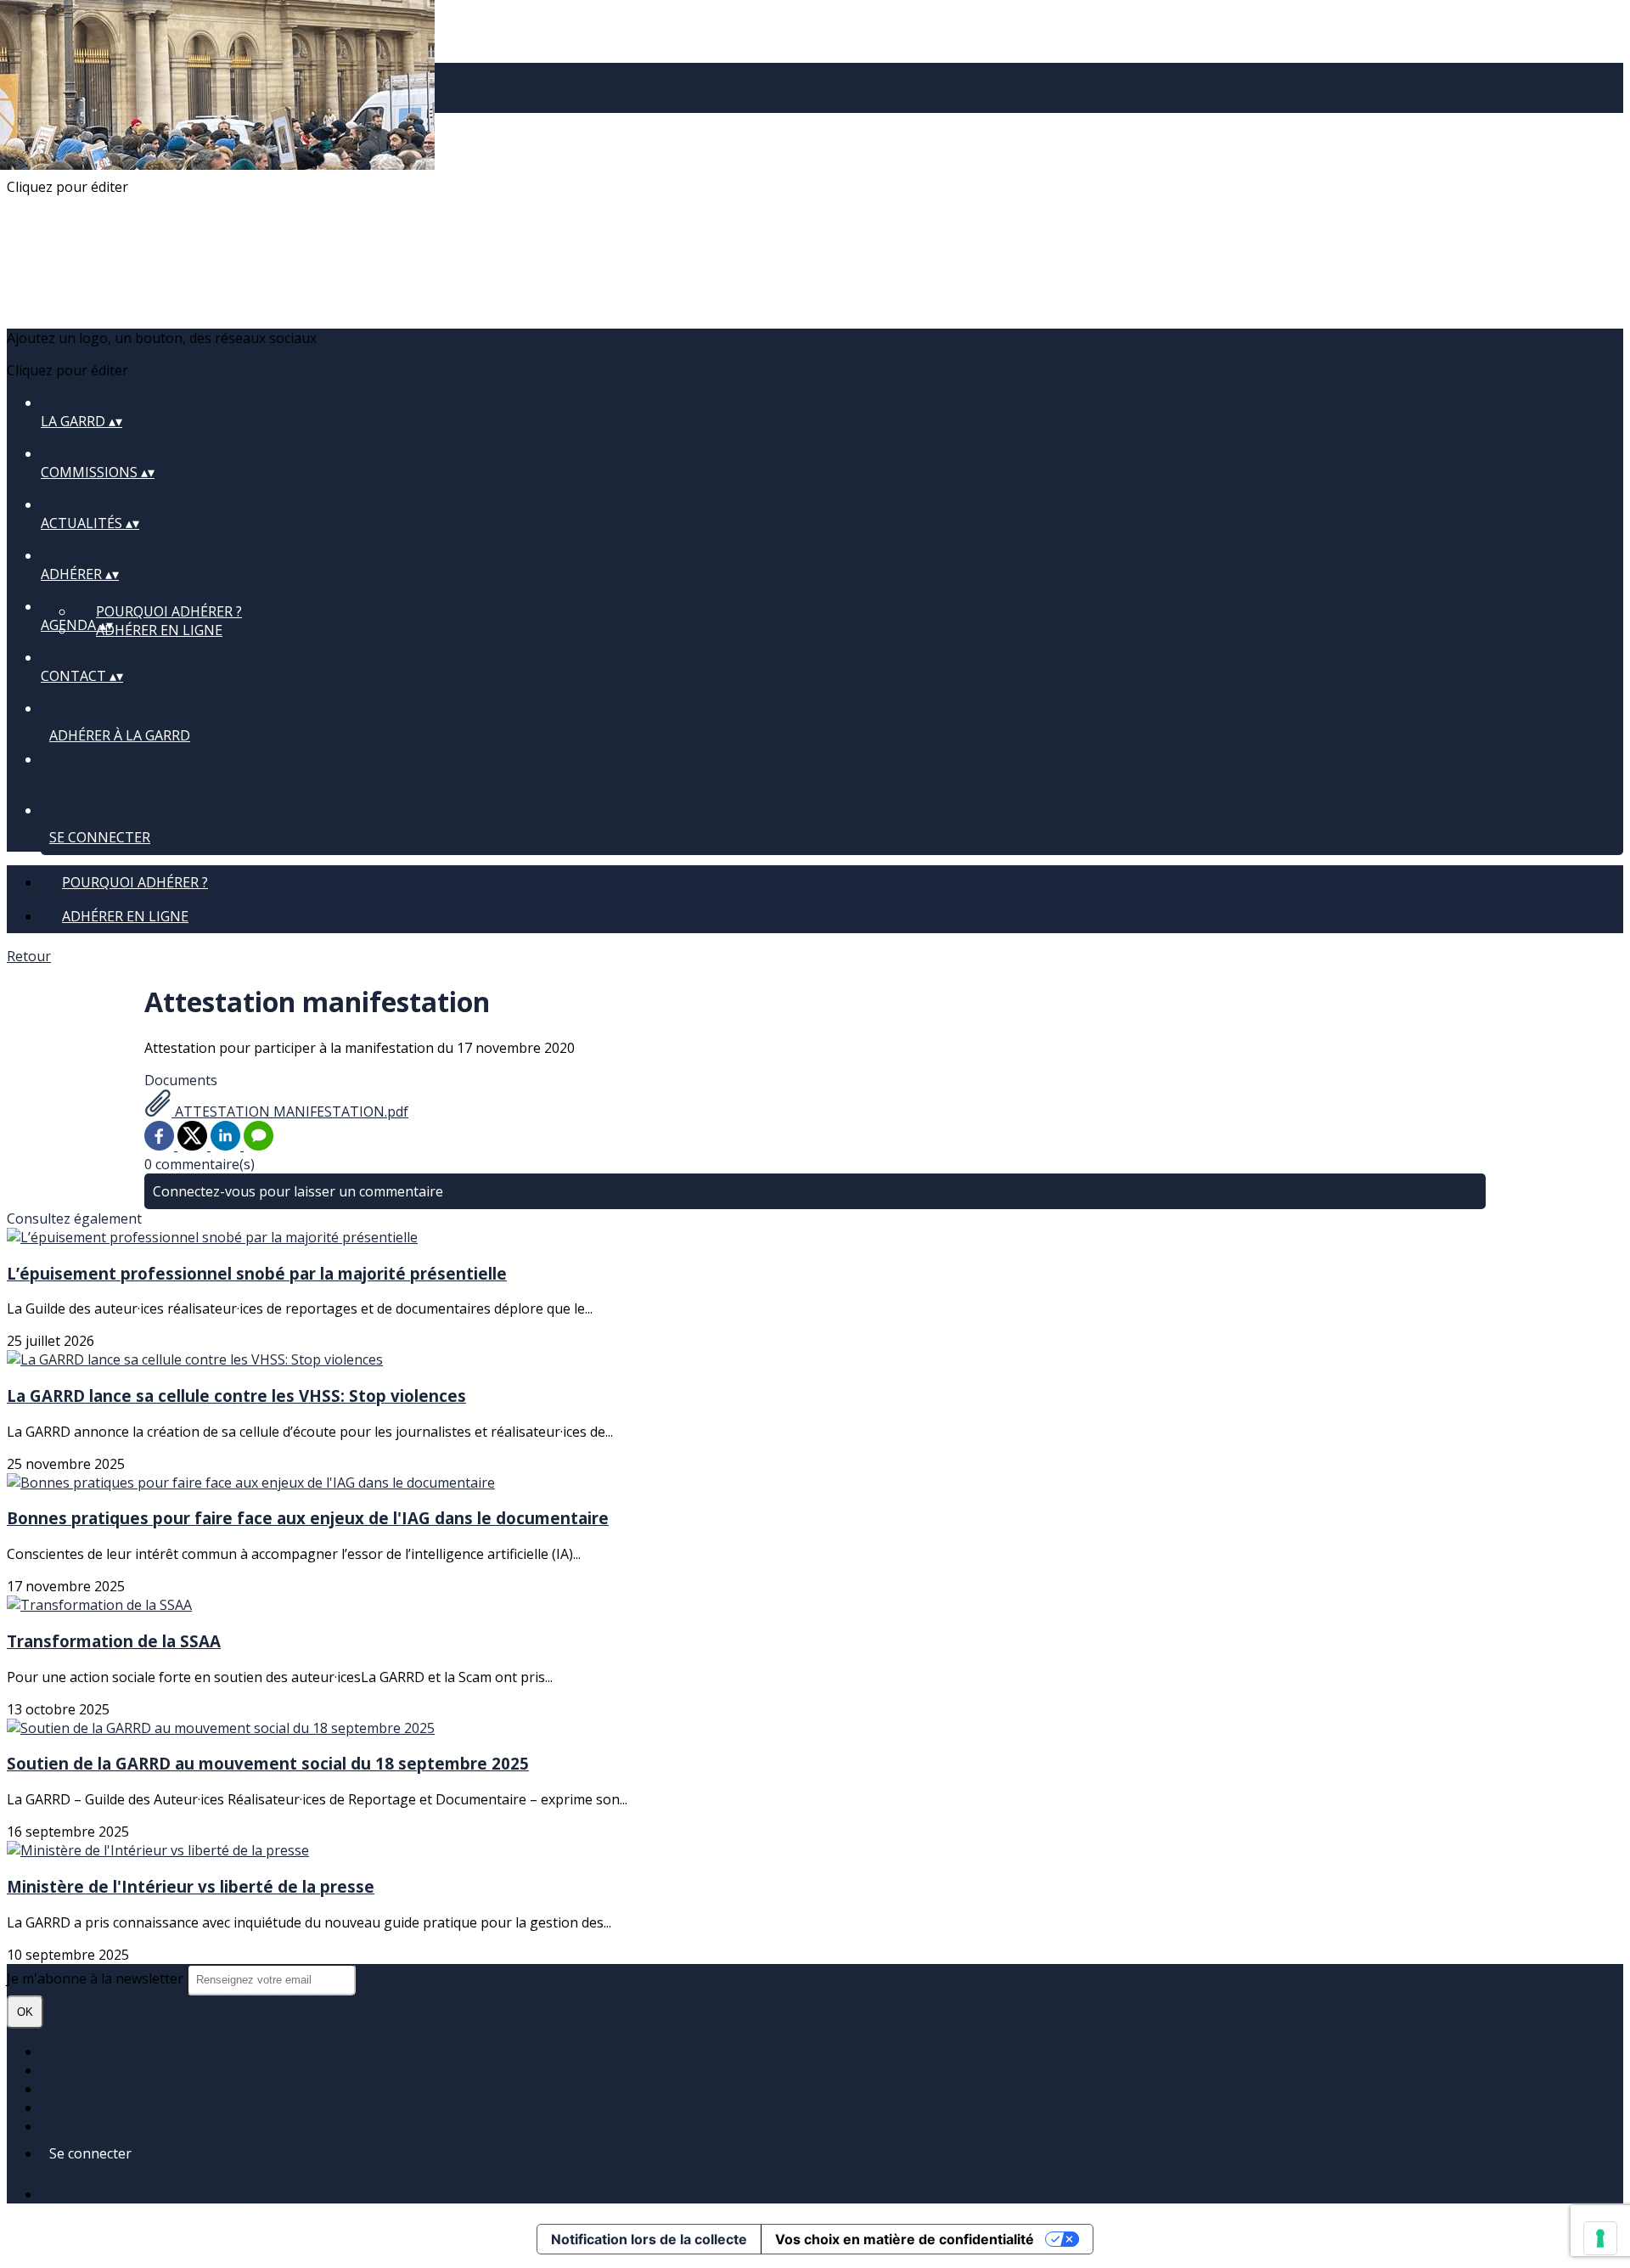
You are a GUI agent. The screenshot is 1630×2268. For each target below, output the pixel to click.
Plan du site (78, 2051)
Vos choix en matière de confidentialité (905, 2239)
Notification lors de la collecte (649, 2239)
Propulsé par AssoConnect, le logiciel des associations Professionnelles (267, 2194)
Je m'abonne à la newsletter (97, 1978)
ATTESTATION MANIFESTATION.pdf (290, 1111)
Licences (67, 2070)
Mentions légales (96, 2089)
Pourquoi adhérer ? (169, 611)
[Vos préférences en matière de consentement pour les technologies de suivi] (1600, 2238)
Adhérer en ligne (159, 630)
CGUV (59, 2108)
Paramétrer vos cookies (116, 2126)
